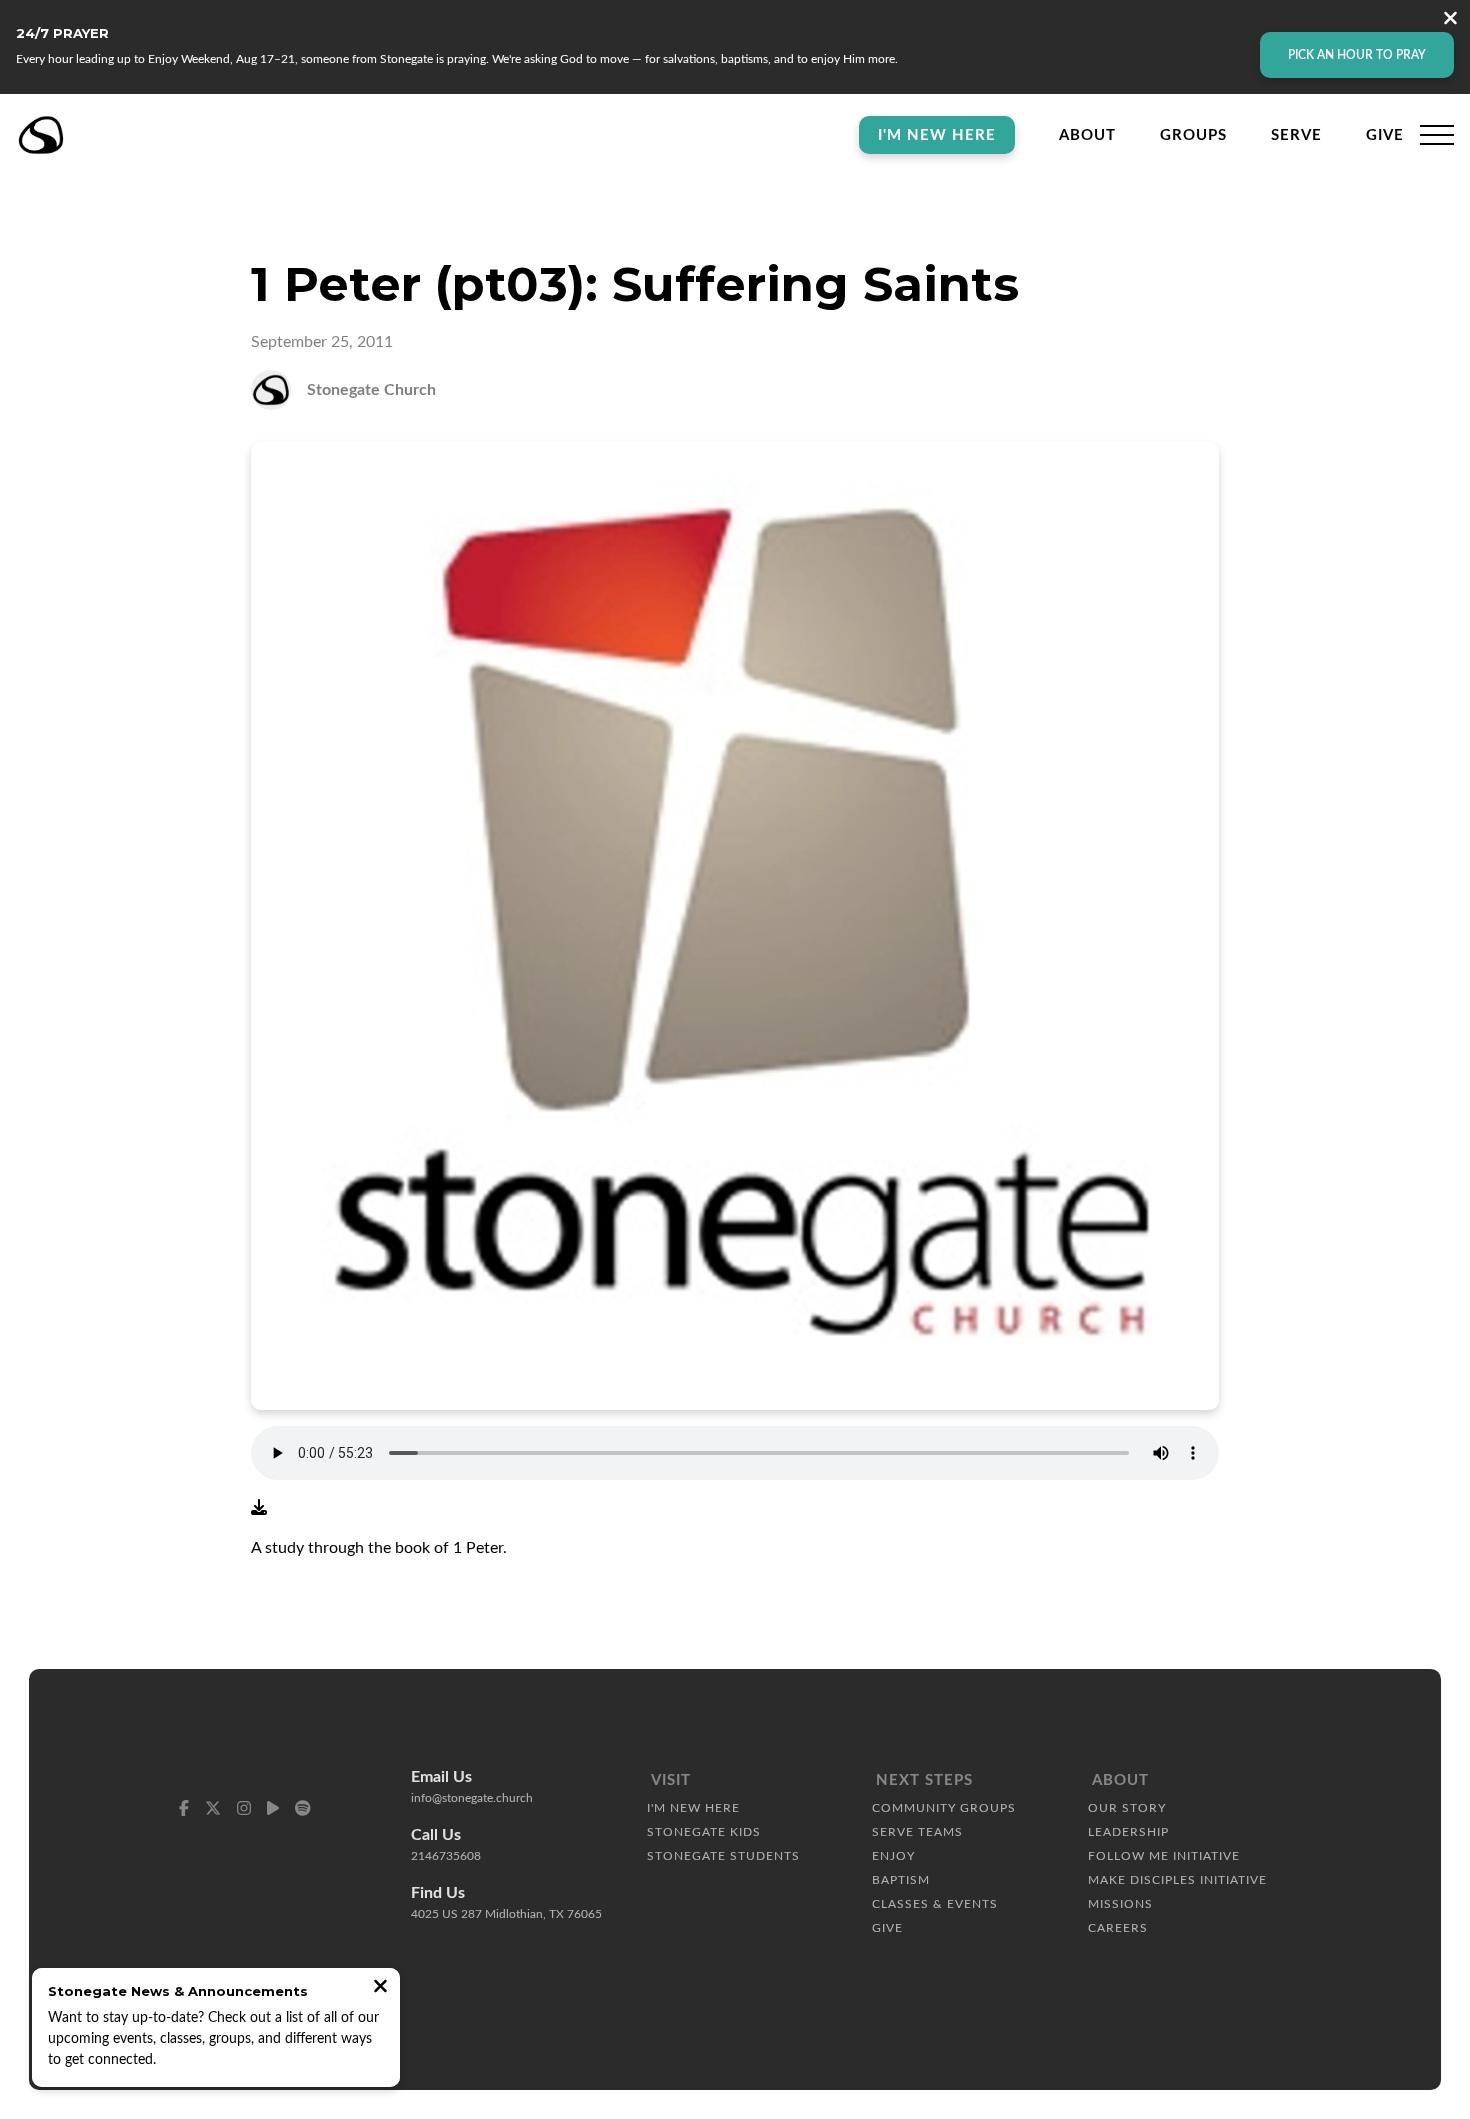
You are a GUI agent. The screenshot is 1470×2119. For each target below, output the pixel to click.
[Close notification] (380, 1988)
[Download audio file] (259, 1508)
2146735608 (446, 1856)
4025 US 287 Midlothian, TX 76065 (506, 1914)
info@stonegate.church (472, 1798)
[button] (1437, 135)
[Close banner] (1450, 20)
